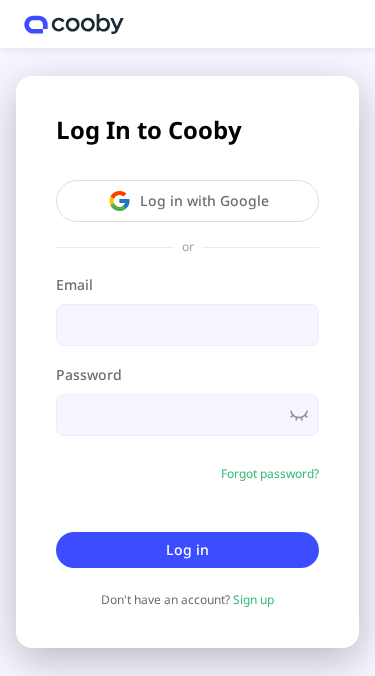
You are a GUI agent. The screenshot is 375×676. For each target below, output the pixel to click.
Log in (187, 549)
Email (74, 284)
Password (89, 374)
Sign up (253, 599)
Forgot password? (270, 473)
